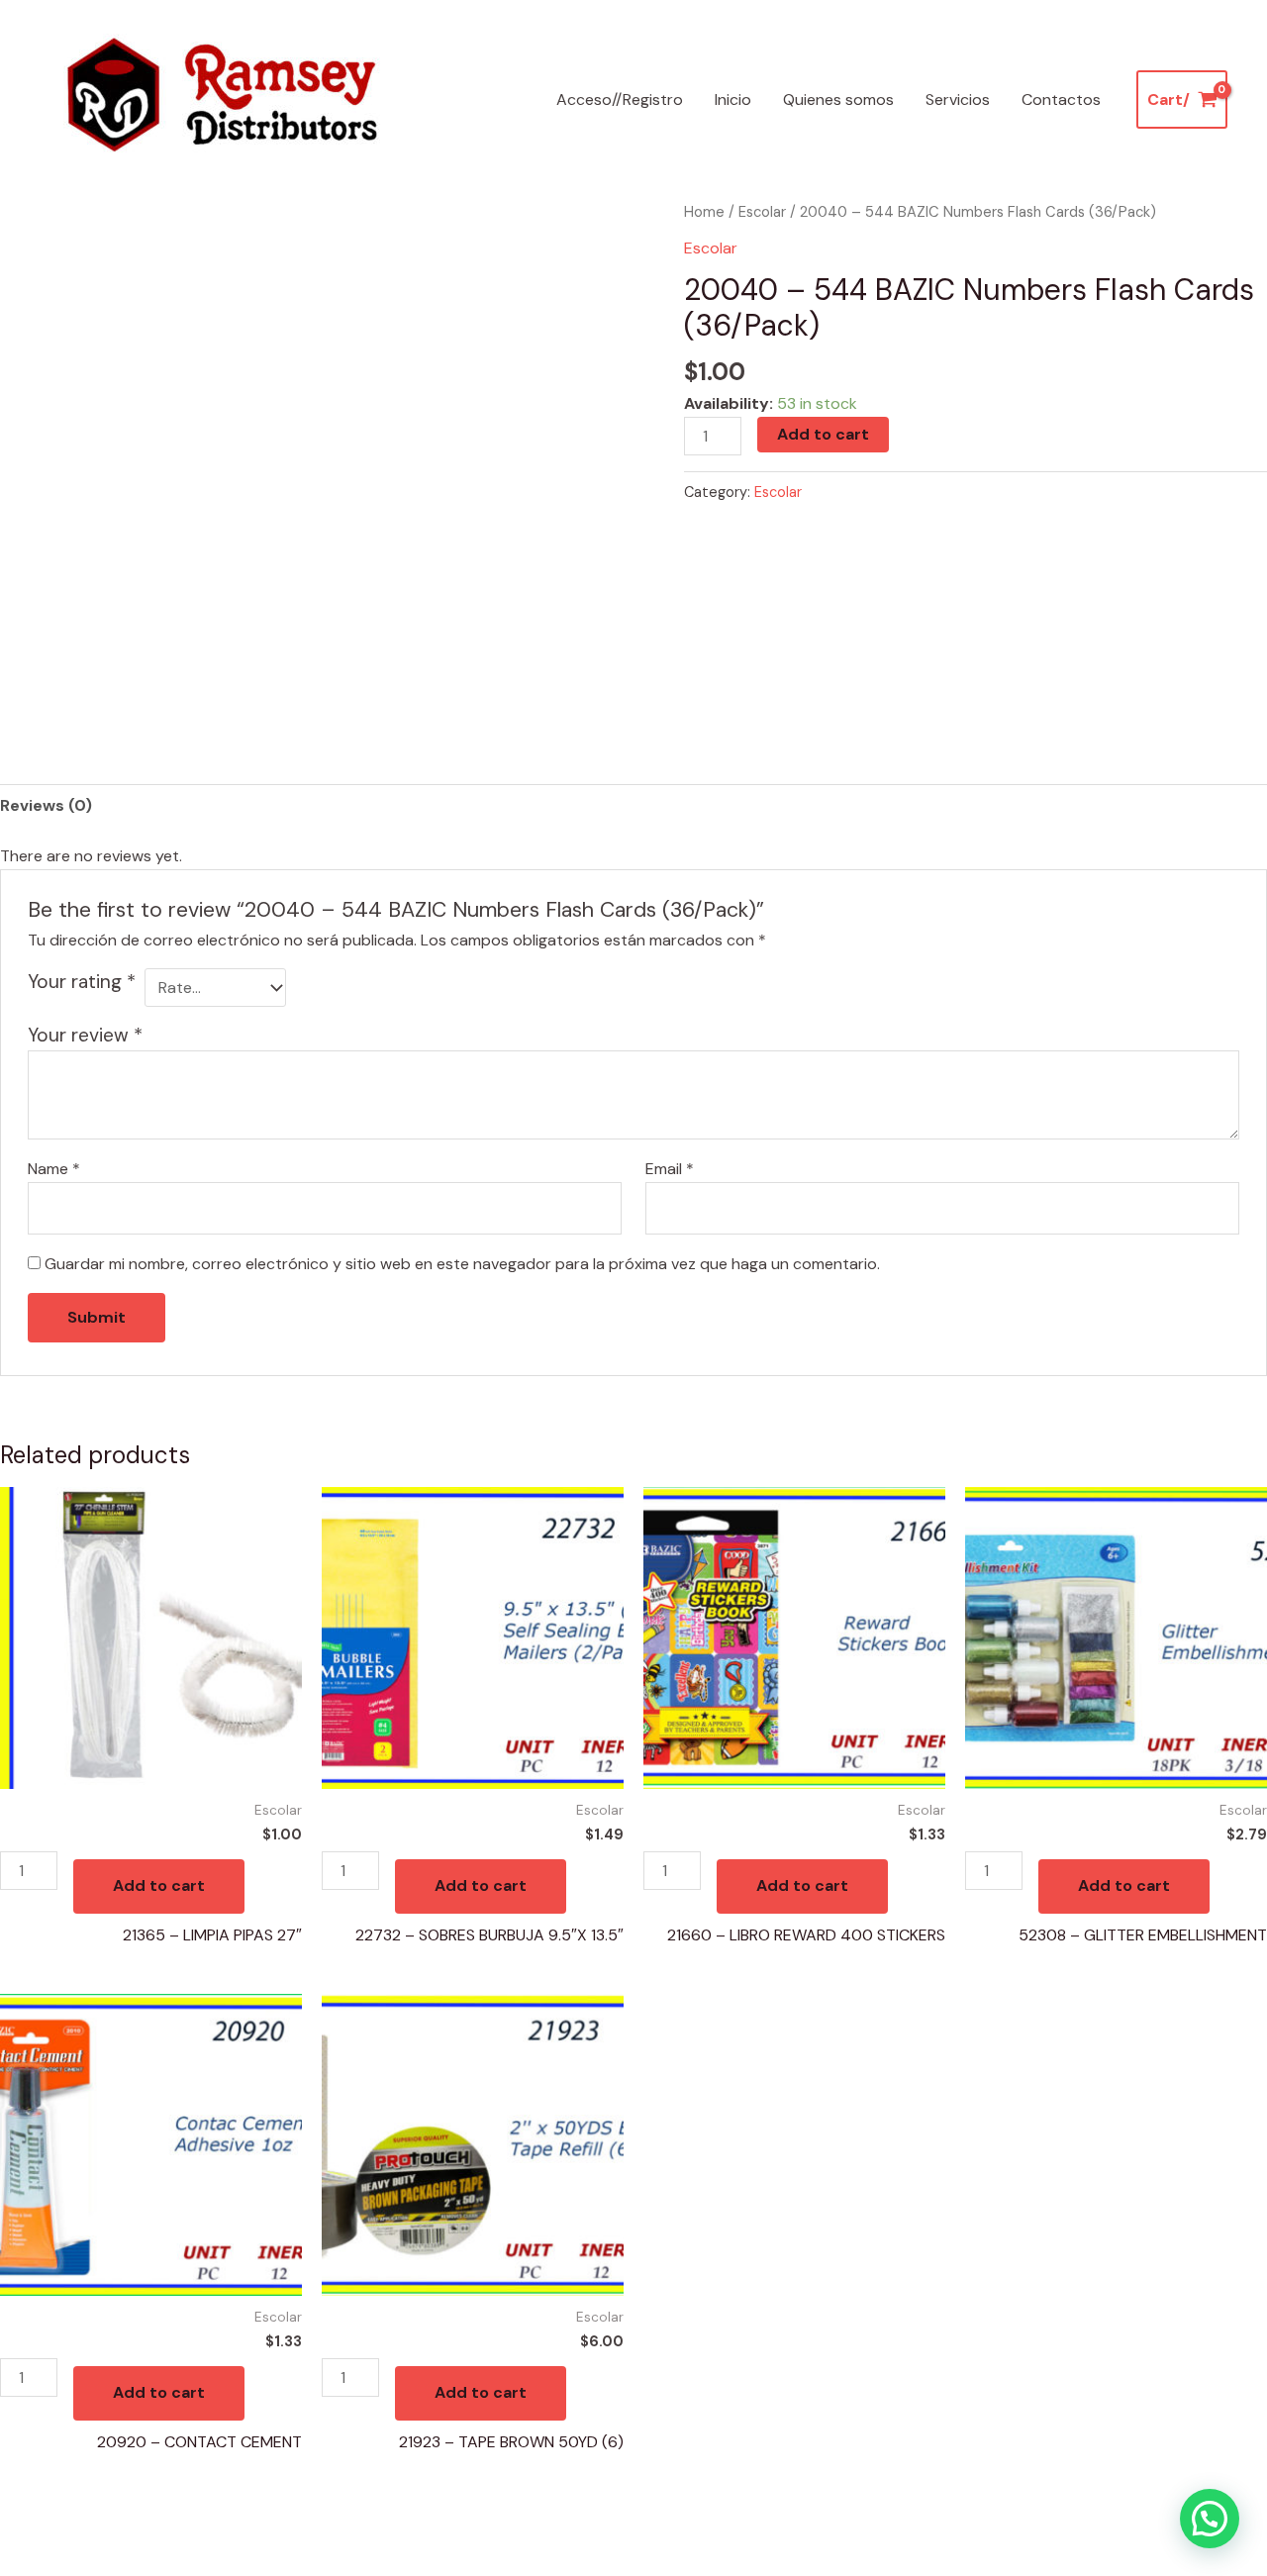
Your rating (82, 982)
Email (670, 1169)
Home (704, 212)
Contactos (1061, 99)
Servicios (958, 99)
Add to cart (823, 434)
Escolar (762, 212)
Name (54, 1169)
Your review (85, 1035)
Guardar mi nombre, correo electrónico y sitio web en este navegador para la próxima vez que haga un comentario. (462, 1264)
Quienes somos (838, 99)
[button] (1210, 2519)
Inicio (733, 99)
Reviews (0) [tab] (46, 805)
